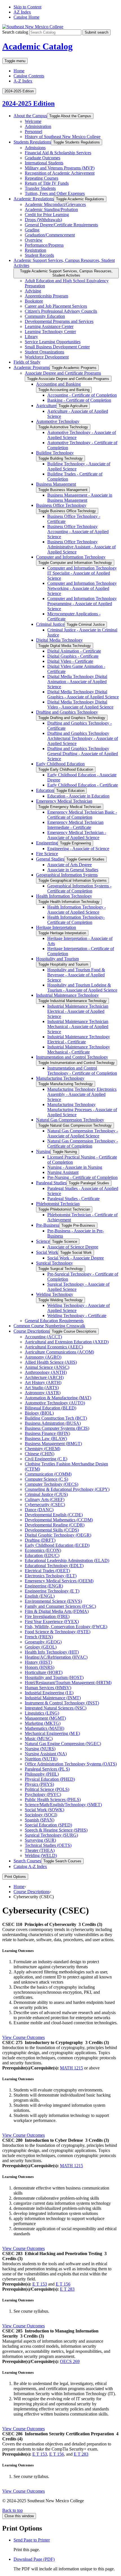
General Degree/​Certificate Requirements (61, 225)
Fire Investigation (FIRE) (47, 1616)
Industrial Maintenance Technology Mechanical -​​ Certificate (79, 1049)
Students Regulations (32, 142)
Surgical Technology (54, 1263)
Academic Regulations (34, 199)
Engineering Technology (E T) (52, 1591)
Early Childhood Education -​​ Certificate (83, 785)
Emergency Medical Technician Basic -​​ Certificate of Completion (82, 815)
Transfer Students (40, 188)
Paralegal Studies (51, 1183)
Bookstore (34, 301)
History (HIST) (38, 1662)
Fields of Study (27, 362)
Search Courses (27, 1861)
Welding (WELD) (41, 1855)
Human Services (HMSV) (48, 1688)
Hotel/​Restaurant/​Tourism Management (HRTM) (68, 1683)
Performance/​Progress (44, 245)
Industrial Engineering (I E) (49, 1693)
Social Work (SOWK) (44, 1810)
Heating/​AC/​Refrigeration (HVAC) (56, 1657)
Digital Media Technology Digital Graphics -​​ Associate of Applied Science (83, 694)
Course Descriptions (32, 1331)
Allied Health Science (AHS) (51, 1362)
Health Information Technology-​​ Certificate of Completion (76, 920)
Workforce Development (47, 357)
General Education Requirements (54, 1321)
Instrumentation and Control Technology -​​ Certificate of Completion (82, 1071)
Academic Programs (32, 367)
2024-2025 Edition (28, 103)
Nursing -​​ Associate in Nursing (75, 1167)
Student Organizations (44, 352)
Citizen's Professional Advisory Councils (61, 311)
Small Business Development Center (57, 347)
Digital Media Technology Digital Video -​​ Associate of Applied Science (80, 704)
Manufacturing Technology (60, 1078)
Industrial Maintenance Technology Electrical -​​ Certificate (79, 1039)
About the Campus (30, 116)
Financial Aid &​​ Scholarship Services (58, 153)
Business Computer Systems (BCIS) (57, 1428)
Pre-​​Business (48, 1225)
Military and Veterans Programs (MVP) (60, 168)
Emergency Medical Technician (64, 801)
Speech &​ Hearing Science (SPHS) (56, 1830)
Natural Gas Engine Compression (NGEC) (63, 1744)
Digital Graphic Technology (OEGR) (58, 1535)
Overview (34, 240)
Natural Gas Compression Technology (70, 1120)
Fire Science (47, 854)
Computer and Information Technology (71, 557)
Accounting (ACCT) (43, 1337)
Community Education (45, 316)
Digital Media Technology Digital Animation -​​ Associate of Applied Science (77, 682)
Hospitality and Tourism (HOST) (54, 1677)
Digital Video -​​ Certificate (70, 661)
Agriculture (46, 406)
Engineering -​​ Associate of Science (78, 849)
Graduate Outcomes (42, 158)
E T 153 (40, 2284)
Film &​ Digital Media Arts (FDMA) (57, 1611)
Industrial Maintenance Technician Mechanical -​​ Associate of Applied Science (78, 1027)
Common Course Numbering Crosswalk (49, 1326)
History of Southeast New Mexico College (63, 137)
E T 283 (67, 2289)
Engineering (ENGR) (44, 1586)
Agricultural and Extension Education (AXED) (67, 1342)
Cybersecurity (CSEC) (45, 1505)
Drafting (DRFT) (40, 1540)
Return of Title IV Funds (47, 183)
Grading (32, 230)
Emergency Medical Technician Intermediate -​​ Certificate (75, 825)
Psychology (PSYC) (43, 1794)
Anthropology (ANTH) (46, 1372)
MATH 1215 (71, 2068)
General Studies (50, 859)
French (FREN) (39, 1637)
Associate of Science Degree (73, 1247)
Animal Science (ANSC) (47, 1367)
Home (19, 71)
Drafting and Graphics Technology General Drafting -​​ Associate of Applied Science (83, 754)
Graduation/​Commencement (50, 235)
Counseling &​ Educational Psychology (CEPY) (67, 1489)
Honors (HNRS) (40, 1667)
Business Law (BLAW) (46, 1438)
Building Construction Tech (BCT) (56, 1418)
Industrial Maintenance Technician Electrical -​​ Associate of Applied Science (78, 1011)
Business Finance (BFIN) (47, 1433)
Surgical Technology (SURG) (51, 1835)
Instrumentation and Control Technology (72, 1057)
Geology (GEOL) (41, 1647)
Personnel (33, 132)
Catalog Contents (29, 76)
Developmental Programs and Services (59, 321)
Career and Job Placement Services (56, 306)
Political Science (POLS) (47, 1789)
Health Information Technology (64, 896)
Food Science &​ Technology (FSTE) (58, 1632)
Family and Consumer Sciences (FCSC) (60, 1606)
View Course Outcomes (23, 2037)
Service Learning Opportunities (53, 342)
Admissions (35, 148)
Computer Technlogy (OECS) (51, 1484)
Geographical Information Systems (67, 875)
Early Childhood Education (60, 764)
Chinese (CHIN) (40, 1454)
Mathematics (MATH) (44, 1728)
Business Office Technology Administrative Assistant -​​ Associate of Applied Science (81, 547)
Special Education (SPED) (48, 1825)
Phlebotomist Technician (58, 1204)
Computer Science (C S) (46, 1479)
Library (31, 337)
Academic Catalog (37, 46)
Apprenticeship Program (46, 296)
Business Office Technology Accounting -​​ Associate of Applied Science (78, 532)
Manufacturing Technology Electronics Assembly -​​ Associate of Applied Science (82, 1094)
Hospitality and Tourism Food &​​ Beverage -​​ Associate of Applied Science (76, 975)
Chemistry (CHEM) (42, 1449)
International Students (44, 163)
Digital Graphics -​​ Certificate (73, 656)
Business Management (56, 484)
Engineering (47, 843)
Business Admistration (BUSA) (53, 1423)
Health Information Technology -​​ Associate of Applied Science (77, 910)
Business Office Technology (61, 505)
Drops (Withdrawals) (43, 220)
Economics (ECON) (43, 1550)
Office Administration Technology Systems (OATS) (71, 1764)
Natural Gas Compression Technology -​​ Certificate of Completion (83, 1143)
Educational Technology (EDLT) (54, 1566)
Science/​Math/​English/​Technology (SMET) (63, 1805)
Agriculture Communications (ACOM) (59, 1352)
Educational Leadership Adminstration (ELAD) (67, 1560)
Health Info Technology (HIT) (52, 1652)
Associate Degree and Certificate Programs (63, 373)
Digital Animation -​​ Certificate (74, 651)
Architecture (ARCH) (44, 1377)
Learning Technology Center (50, 332)
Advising (33, 291)
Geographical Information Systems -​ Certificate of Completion (79, 888)
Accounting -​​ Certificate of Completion (82, 395)
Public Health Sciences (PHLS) (53, 1799)
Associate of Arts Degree (70, 865)
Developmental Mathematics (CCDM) (59, 1520)
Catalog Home (26, 17)
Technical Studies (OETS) (48, 1845)
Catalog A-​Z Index (30, 1866)
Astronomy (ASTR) (43, 1393)
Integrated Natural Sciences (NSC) (56, 1708)
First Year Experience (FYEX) (52, 1622)
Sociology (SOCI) (41, 1815)
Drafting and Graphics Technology (67, 712)
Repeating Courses (42, 178)
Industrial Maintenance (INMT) (53, 1698)
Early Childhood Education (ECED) (57, 1545)
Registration (35, 250)
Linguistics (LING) (42, 1713)
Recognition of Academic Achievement (60, 173)
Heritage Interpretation (56, 927)
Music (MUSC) (39, 1738)
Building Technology (55, 453)
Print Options (15, 1877)
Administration (38, 126)
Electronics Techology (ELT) (51, 1576)
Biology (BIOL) (39, 1413)
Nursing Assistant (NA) (46, 1754)
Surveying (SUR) (40, 1840)
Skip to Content (27, 7)
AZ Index (22, 12)
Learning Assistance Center (49, 326)
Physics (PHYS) (39, 1784)
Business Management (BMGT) (53, 1444)
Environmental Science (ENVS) (53, 1601)
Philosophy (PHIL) (42, 1774)
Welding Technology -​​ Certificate (77, 1316)
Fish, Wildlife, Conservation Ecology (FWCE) (66, 1627)
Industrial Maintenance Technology (67, 995)
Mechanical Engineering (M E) (52, 1733)
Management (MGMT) (45, 1718)
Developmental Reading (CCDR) (55, 1525)
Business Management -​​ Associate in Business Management (80, 498)
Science (43, 1241)
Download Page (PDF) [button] (34, 2559)
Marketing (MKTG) (43, 1723)
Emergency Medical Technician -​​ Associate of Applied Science (77, 835)
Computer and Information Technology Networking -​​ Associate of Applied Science (82, 588)
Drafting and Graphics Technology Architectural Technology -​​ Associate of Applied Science (83, 738)
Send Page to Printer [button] (32, 2540)
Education (45, 790)
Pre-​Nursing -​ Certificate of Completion (82, 1177)
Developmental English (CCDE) (54, 1515)
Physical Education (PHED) (50, 1779)
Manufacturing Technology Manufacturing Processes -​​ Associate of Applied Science (82, 1110)
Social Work (47, 1252)
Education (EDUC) (42, 1555)
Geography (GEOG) (43, 1642)
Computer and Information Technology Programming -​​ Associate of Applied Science (82, 604)
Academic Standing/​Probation (51, 209)
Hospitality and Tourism (57, 959)
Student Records (39, 255)
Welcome (33, 121)
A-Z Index (23, 81)
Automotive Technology (58, 421)
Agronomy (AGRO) (43, 1357)
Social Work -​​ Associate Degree (76, 1258)
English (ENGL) (40, 1596)
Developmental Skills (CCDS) (52, 1530)
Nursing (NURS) (40, 1749)
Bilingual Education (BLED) (51, 1408)
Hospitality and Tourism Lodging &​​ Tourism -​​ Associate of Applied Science (82, 988)
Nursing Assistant (63, 1172)
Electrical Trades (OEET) (47, 1571)
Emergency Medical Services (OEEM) (59, 1581)
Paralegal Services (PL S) (47, 1769)
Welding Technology (55, 1294)
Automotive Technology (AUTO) (55, 1403)
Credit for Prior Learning (47, 215)
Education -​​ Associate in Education (78, 796)
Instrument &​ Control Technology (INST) (62, 1703)
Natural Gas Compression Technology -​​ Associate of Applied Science (83, 1133)
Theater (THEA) (40, 1850)
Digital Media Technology (59, 640)
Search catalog (15, 32)
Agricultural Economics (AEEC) (54, 1347)
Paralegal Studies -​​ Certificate (73, 1199)
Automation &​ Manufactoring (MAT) (58, 1398)
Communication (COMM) (48, 1474)
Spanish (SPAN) (40, 1820)
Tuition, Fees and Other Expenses (55, 193)
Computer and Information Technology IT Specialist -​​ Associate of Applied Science (82, 573)
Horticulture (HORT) (44, 1672)
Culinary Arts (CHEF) (45, 1499)
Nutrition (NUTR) (41, 1759)
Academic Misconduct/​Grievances (55, 204)
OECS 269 (70, 2361)
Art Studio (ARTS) (42, 1388)
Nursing (43, 1151)
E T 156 (63, 2284)
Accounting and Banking (58, 384)
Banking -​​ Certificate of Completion (79, 400)
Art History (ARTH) (43, 1383)
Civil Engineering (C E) (46, 1459)
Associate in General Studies (73, 870)
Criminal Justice (50, 624)
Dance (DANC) (39, 1510)
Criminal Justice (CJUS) (46, 1494)
